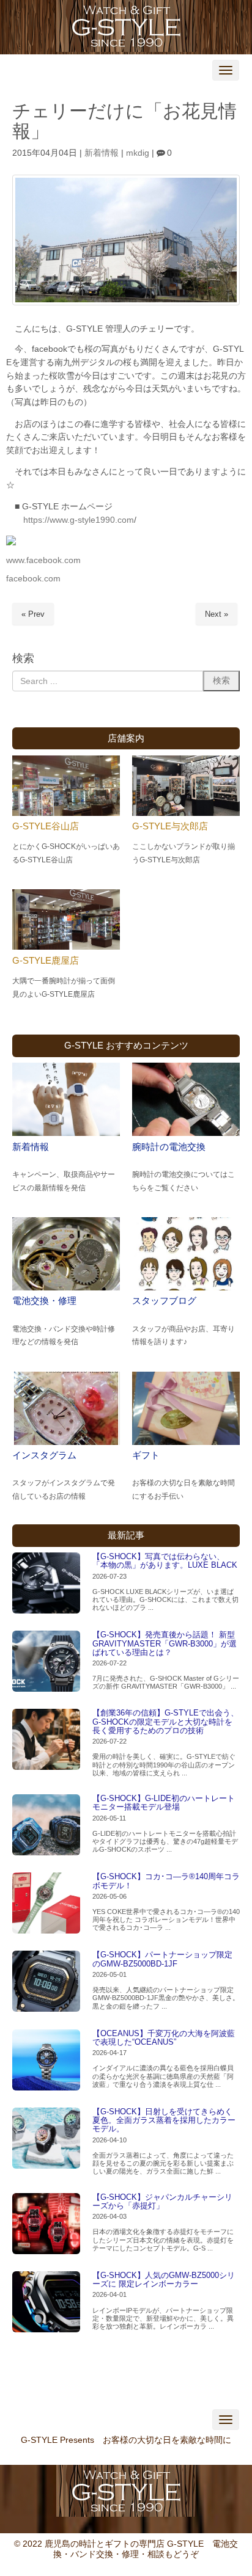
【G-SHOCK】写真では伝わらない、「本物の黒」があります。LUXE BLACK (165, 1561)
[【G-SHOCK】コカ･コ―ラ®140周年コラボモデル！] (46, 1903)
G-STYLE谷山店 (46, 826)
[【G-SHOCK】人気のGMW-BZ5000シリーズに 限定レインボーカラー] (46, 2302)
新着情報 (102, 153)
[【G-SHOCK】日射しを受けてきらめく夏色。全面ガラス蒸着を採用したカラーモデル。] (46, 2138)
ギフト (146, 1455)
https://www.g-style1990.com (79, 520)
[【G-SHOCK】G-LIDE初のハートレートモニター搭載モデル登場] (46, 1825)
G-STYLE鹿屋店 (46, 960)
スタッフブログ (164, 1301)
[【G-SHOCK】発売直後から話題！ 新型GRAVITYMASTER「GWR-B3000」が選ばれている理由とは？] (46, 1661)
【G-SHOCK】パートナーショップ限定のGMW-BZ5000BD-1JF (162, 1959)
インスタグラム (44, 1455)
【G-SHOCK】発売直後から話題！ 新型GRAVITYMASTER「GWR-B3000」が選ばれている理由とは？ (165, 1643)
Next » (217, 614)
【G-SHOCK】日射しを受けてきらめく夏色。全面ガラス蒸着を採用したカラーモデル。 (164, 2120)
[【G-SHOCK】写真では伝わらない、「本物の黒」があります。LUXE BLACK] (46, 1583)
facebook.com (33, 579)
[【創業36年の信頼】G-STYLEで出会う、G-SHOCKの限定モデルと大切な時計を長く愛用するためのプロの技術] (46, 1739)
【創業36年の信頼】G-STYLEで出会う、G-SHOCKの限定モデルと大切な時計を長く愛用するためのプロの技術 (165, 1722)
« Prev (33, 614)
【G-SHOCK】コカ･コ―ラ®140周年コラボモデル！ (166, 1881)
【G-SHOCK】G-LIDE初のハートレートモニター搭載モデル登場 (164, 1803)
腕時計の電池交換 (169, 1147)
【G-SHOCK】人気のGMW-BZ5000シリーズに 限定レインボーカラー (164, 2279)
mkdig (138, 153)
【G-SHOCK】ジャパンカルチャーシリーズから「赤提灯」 (162, 2201)
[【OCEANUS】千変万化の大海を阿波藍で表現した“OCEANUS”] (46, 2060)
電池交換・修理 (44, 1301)
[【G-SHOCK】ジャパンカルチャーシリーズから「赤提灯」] (46, 2224)
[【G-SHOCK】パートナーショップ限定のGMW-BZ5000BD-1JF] (46, 1981)
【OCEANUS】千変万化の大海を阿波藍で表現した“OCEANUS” (164, 2038)
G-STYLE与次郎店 (170, 826)
